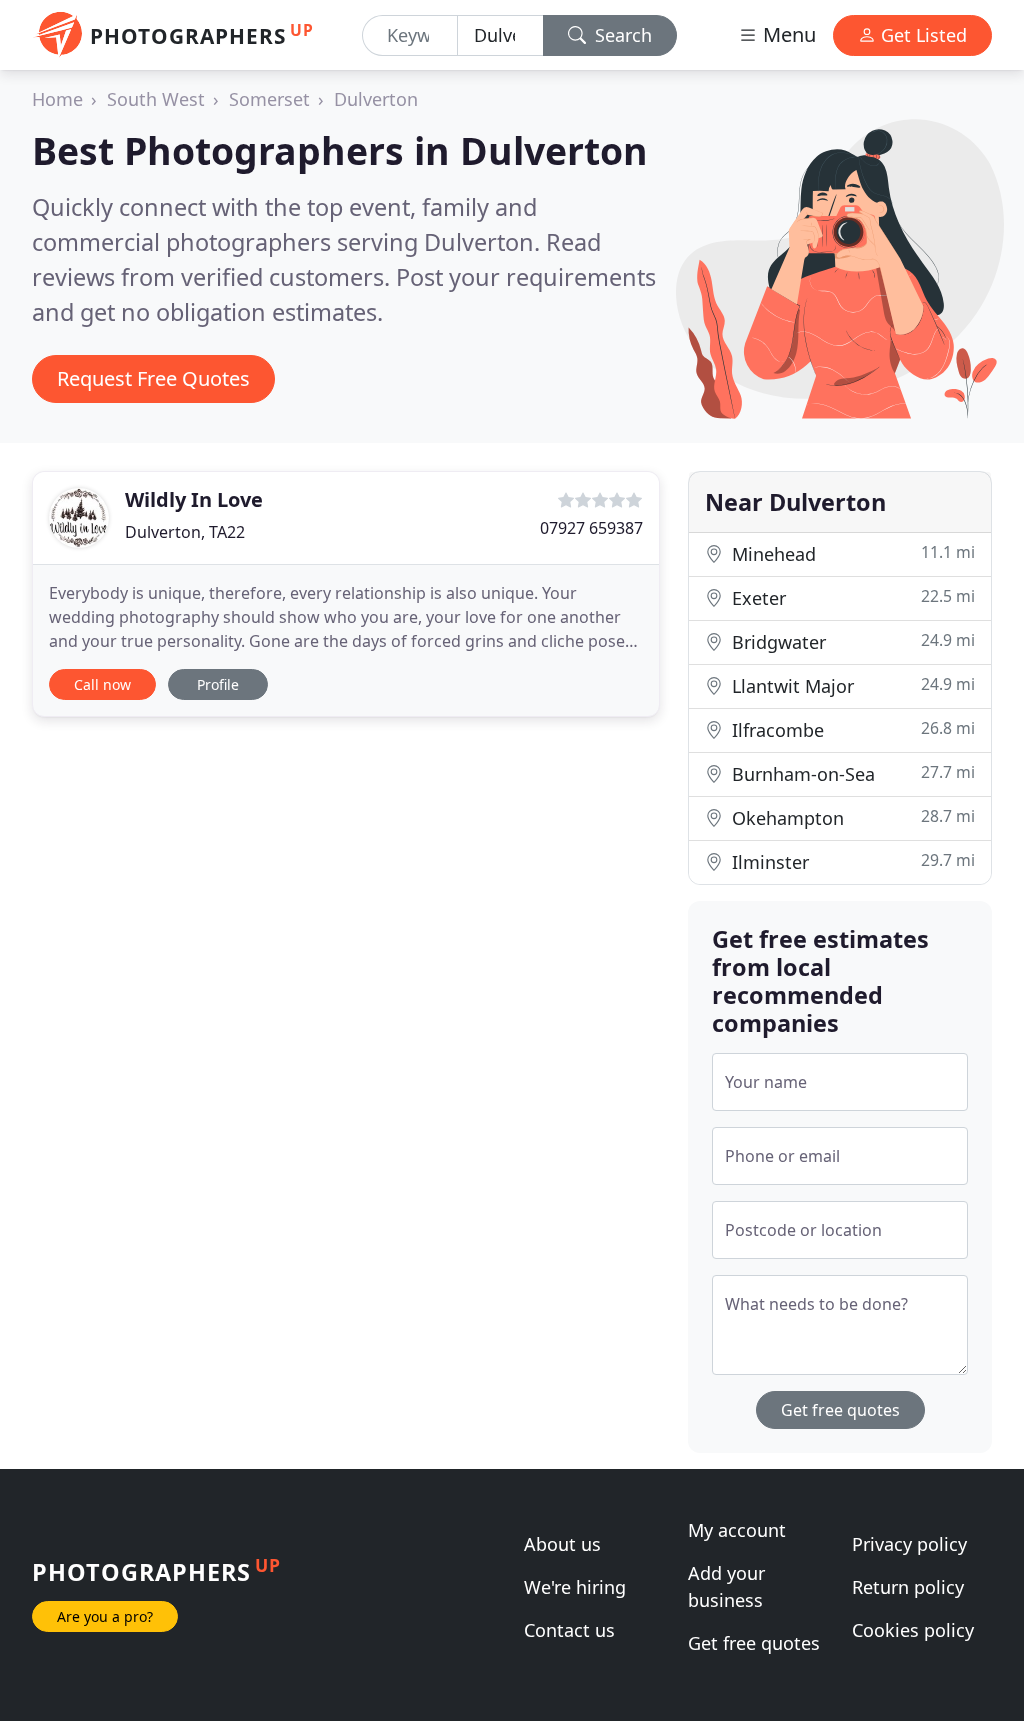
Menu (787, 34)
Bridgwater (851, 641)
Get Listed (921, 35)
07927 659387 (591, 528)
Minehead (851, 553)
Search (621, 35)
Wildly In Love (194, 499)
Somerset (269, 99)
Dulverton (376, 99)
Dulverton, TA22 (185, 532)
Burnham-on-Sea (851, 773)
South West (156, 99)
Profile (218, 684)
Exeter (851, 597)
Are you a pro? (105, 1616)
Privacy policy (909, 1544)
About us (562, 1544)
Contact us (569, 1630)
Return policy (908, 1587)
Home (57, 99)
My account (737, 1530)
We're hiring (575, 1587)
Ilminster (851, 861)
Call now (102, 684)
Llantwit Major (851, 685)
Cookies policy (913, 1630)
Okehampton (851, 817)
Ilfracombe (851, 729)
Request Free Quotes (153, 378)
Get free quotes (840, 1410)
